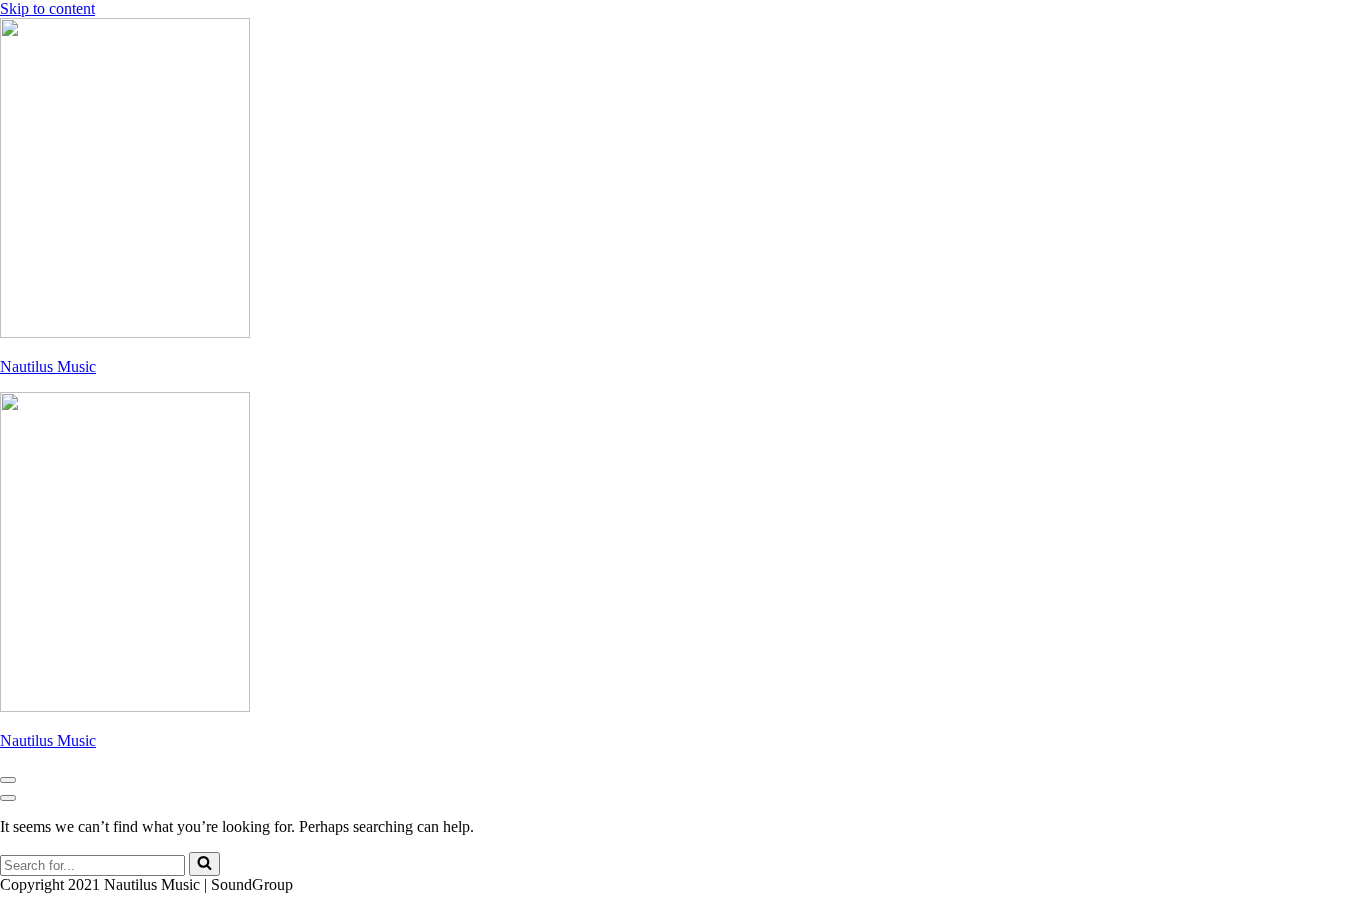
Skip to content (47, 8)
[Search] (204, 864)
